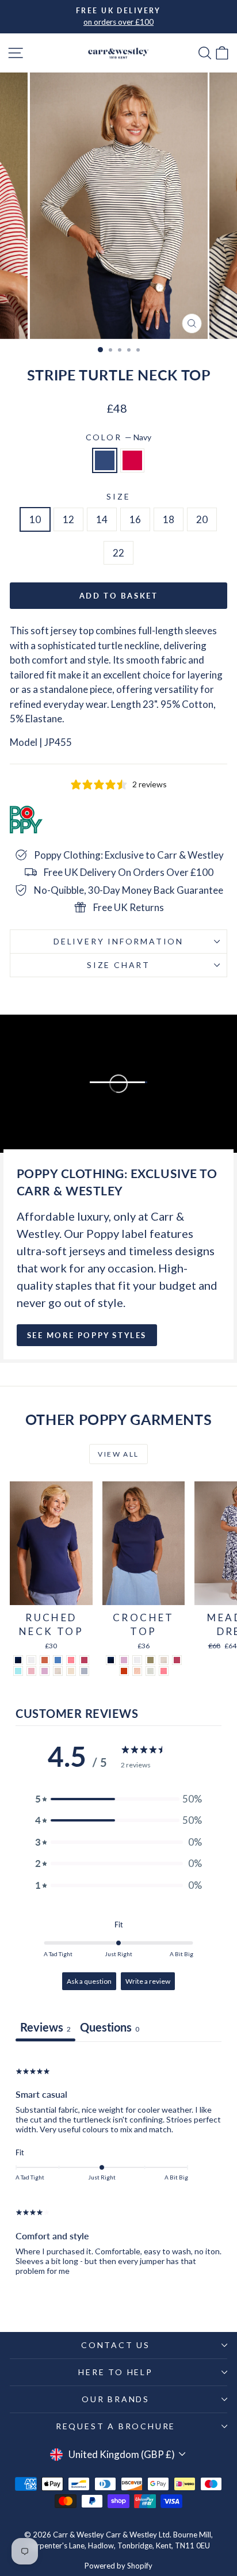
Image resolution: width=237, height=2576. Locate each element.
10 (35, 519)
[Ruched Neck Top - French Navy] (18, 1660)
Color (119, 437)
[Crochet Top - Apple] (150, 1671)
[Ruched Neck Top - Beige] (58, 1671)
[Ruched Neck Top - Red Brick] (45, 1660)
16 (135, 519)
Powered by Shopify (118, 2566)
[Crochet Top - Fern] (150, 1660)
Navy (105, 460)
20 (202, 519)
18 (169, 519)
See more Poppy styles (87, 1335)
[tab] (110, 2028)
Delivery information (118, 941)
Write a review (148, 1981)
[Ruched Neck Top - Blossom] (31, 1671)
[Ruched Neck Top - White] (31, 1660)
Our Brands (116, 2399)
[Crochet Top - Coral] (164, 1671)
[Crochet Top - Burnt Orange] (124, 1671)
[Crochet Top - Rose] (177, 1660)
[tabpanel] (118, 2169)
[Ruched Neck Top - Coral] (71, 1660)
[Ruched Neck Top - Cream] (71, 1671)
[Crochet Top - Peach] (137, 1671)
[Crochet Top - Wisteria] (124, 1660)
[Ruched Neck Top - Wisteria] (45, 1671)
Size (118, 496)
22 (118, 553)
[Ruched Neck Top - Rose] (84, 1660)
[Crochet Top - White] (137, 1660)
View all (118, 1454)
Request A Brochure (116, 2426)
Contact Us (116, 2345)
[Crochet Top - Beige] (164, 1660)
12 (68, 519)
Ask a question (89, 1981)
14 (102, 519)
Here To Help (116, 2372)
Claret (132, 460)
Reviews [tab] (45, 2027)
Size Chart (118, 965)
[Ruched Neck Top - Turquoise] (18, 1671)
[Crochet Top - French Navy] (111, 1660)
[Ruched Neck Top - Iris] (58, 1660)
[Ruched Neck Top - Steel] (84, 1671)
